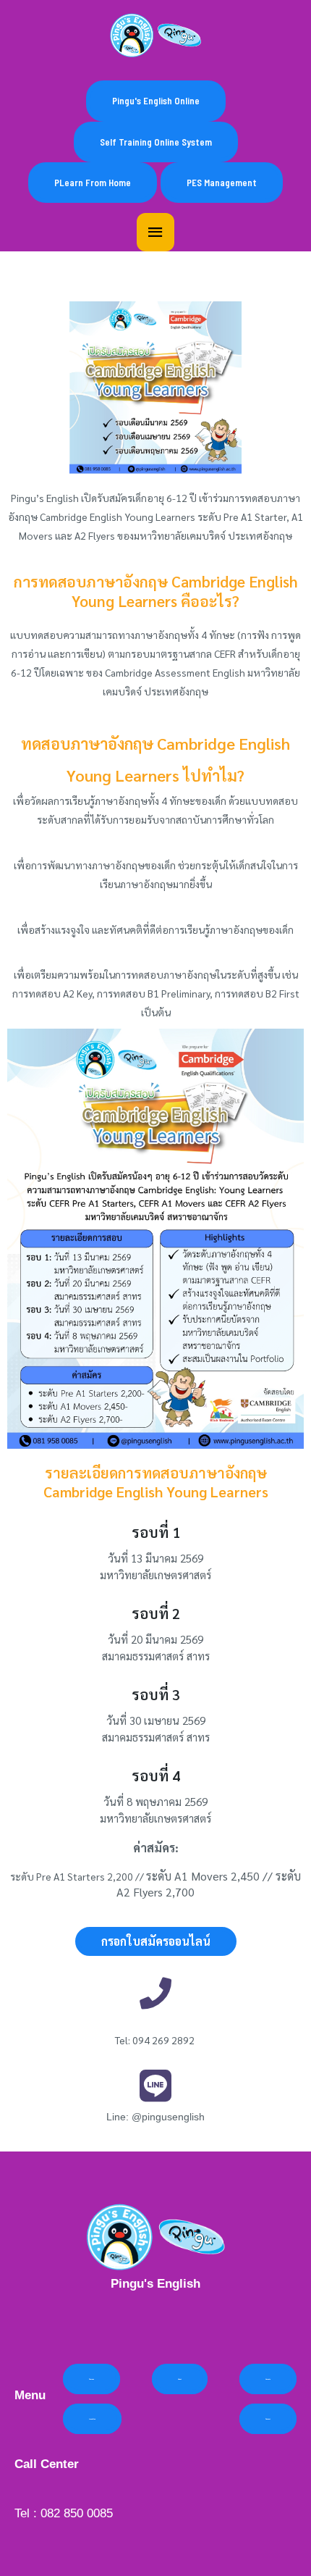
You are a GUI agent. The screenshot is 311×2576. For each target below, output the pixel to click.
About (180, 2379)
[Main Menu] (155, 233)
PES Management (222, 183)
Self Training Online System (156, 142)
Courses (91, 2379)
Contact (268, 2419)
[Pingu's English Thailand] (155, 35)
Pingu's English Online (156, 101)
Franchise (92, 2419)
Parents (268, 2379)
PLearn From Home (93, 183)
